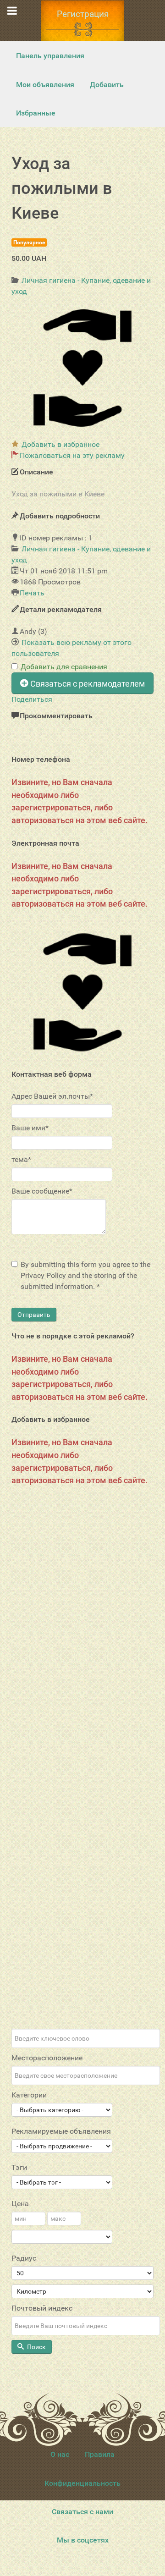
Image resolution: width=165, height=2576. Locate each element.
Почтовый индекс (42, 2308)
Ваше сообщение (42, 1191)
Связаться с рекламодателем (87, 684)
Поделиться (32, 699)
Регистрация (83, 14)
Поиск (36, 2347)
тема (21, 1159)
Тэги (19, 2167)
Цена (20, 2204)
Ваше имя (30, 1128)
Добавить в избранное (60, 444)
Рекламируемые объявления (61, 2131)
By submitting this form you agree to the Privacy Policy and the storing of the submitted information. (85, 1275)
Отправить (34, 1315)
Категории (29, 2095)
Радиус (24, 2258)
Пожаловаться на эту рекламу (72, 455)
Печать (32, 593)
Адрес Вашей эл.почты (52, 1096)
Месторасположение (47, 2058)
